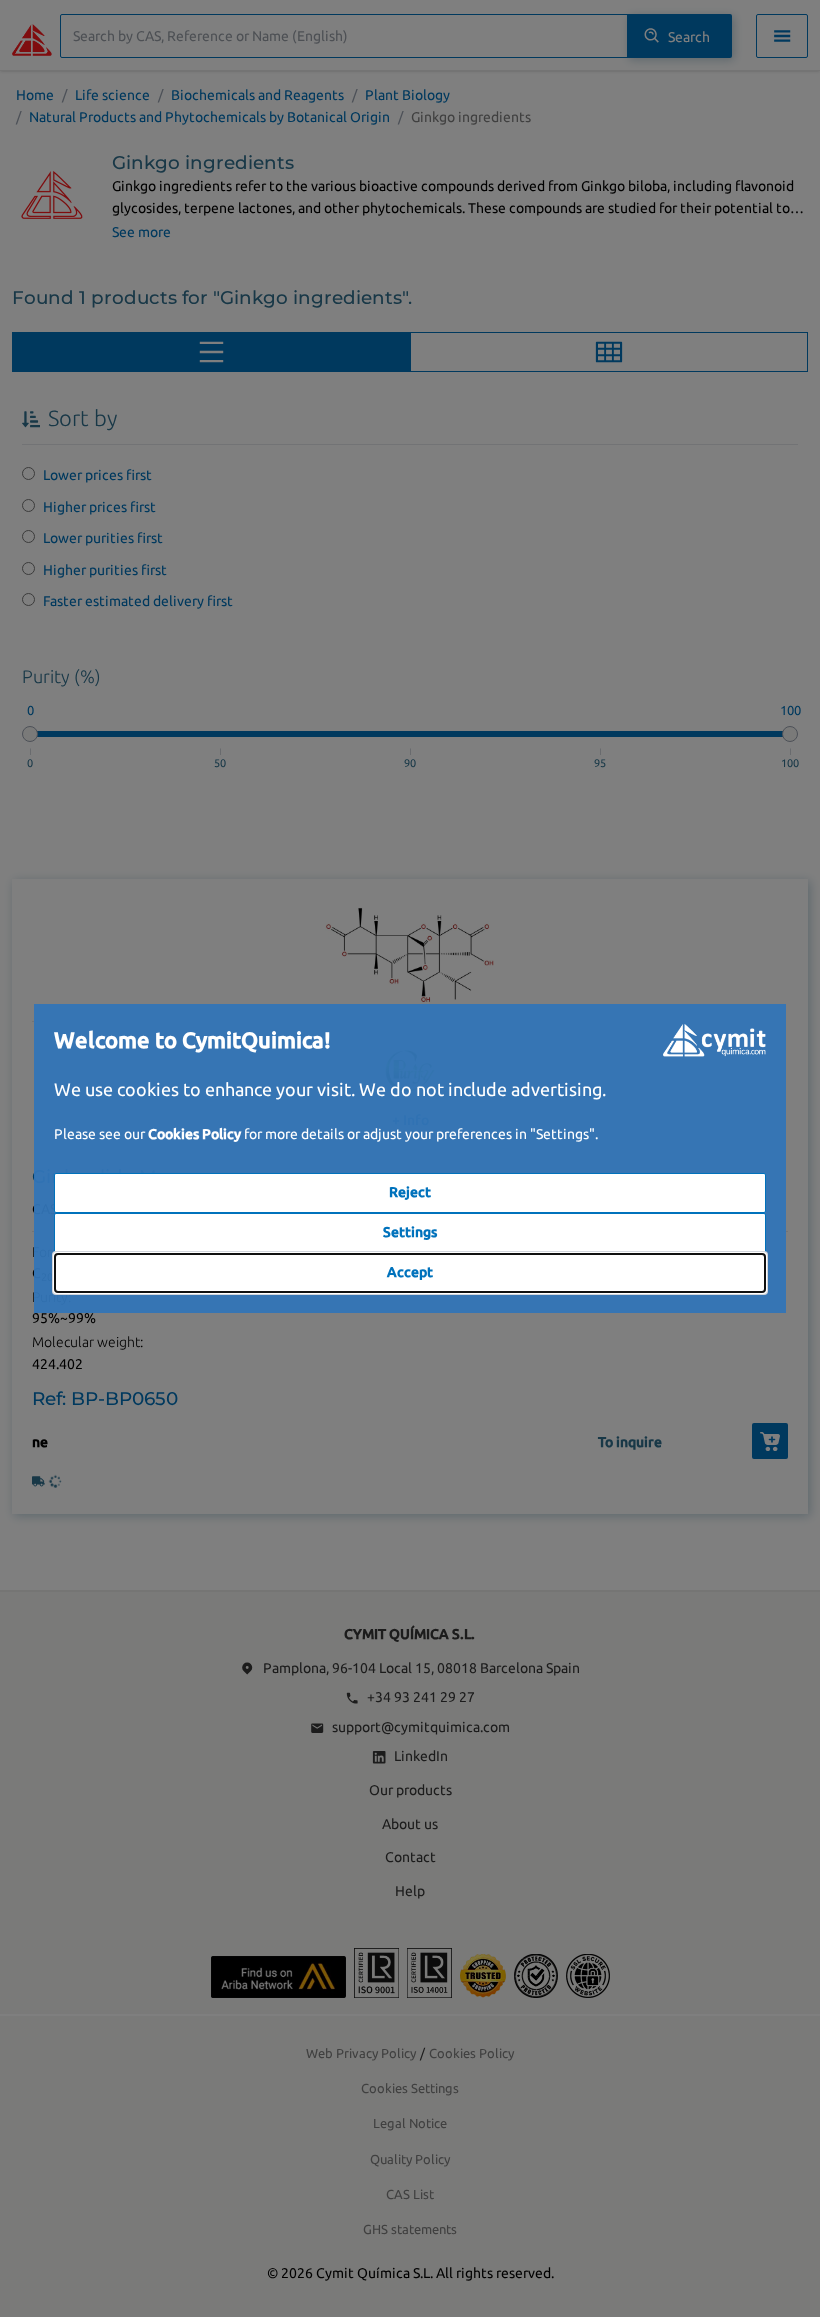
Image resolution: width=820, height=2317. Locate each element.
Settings (410, 1232)
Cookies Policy (194, 1134)
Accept (410, 1272)
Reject (410, 1192)
